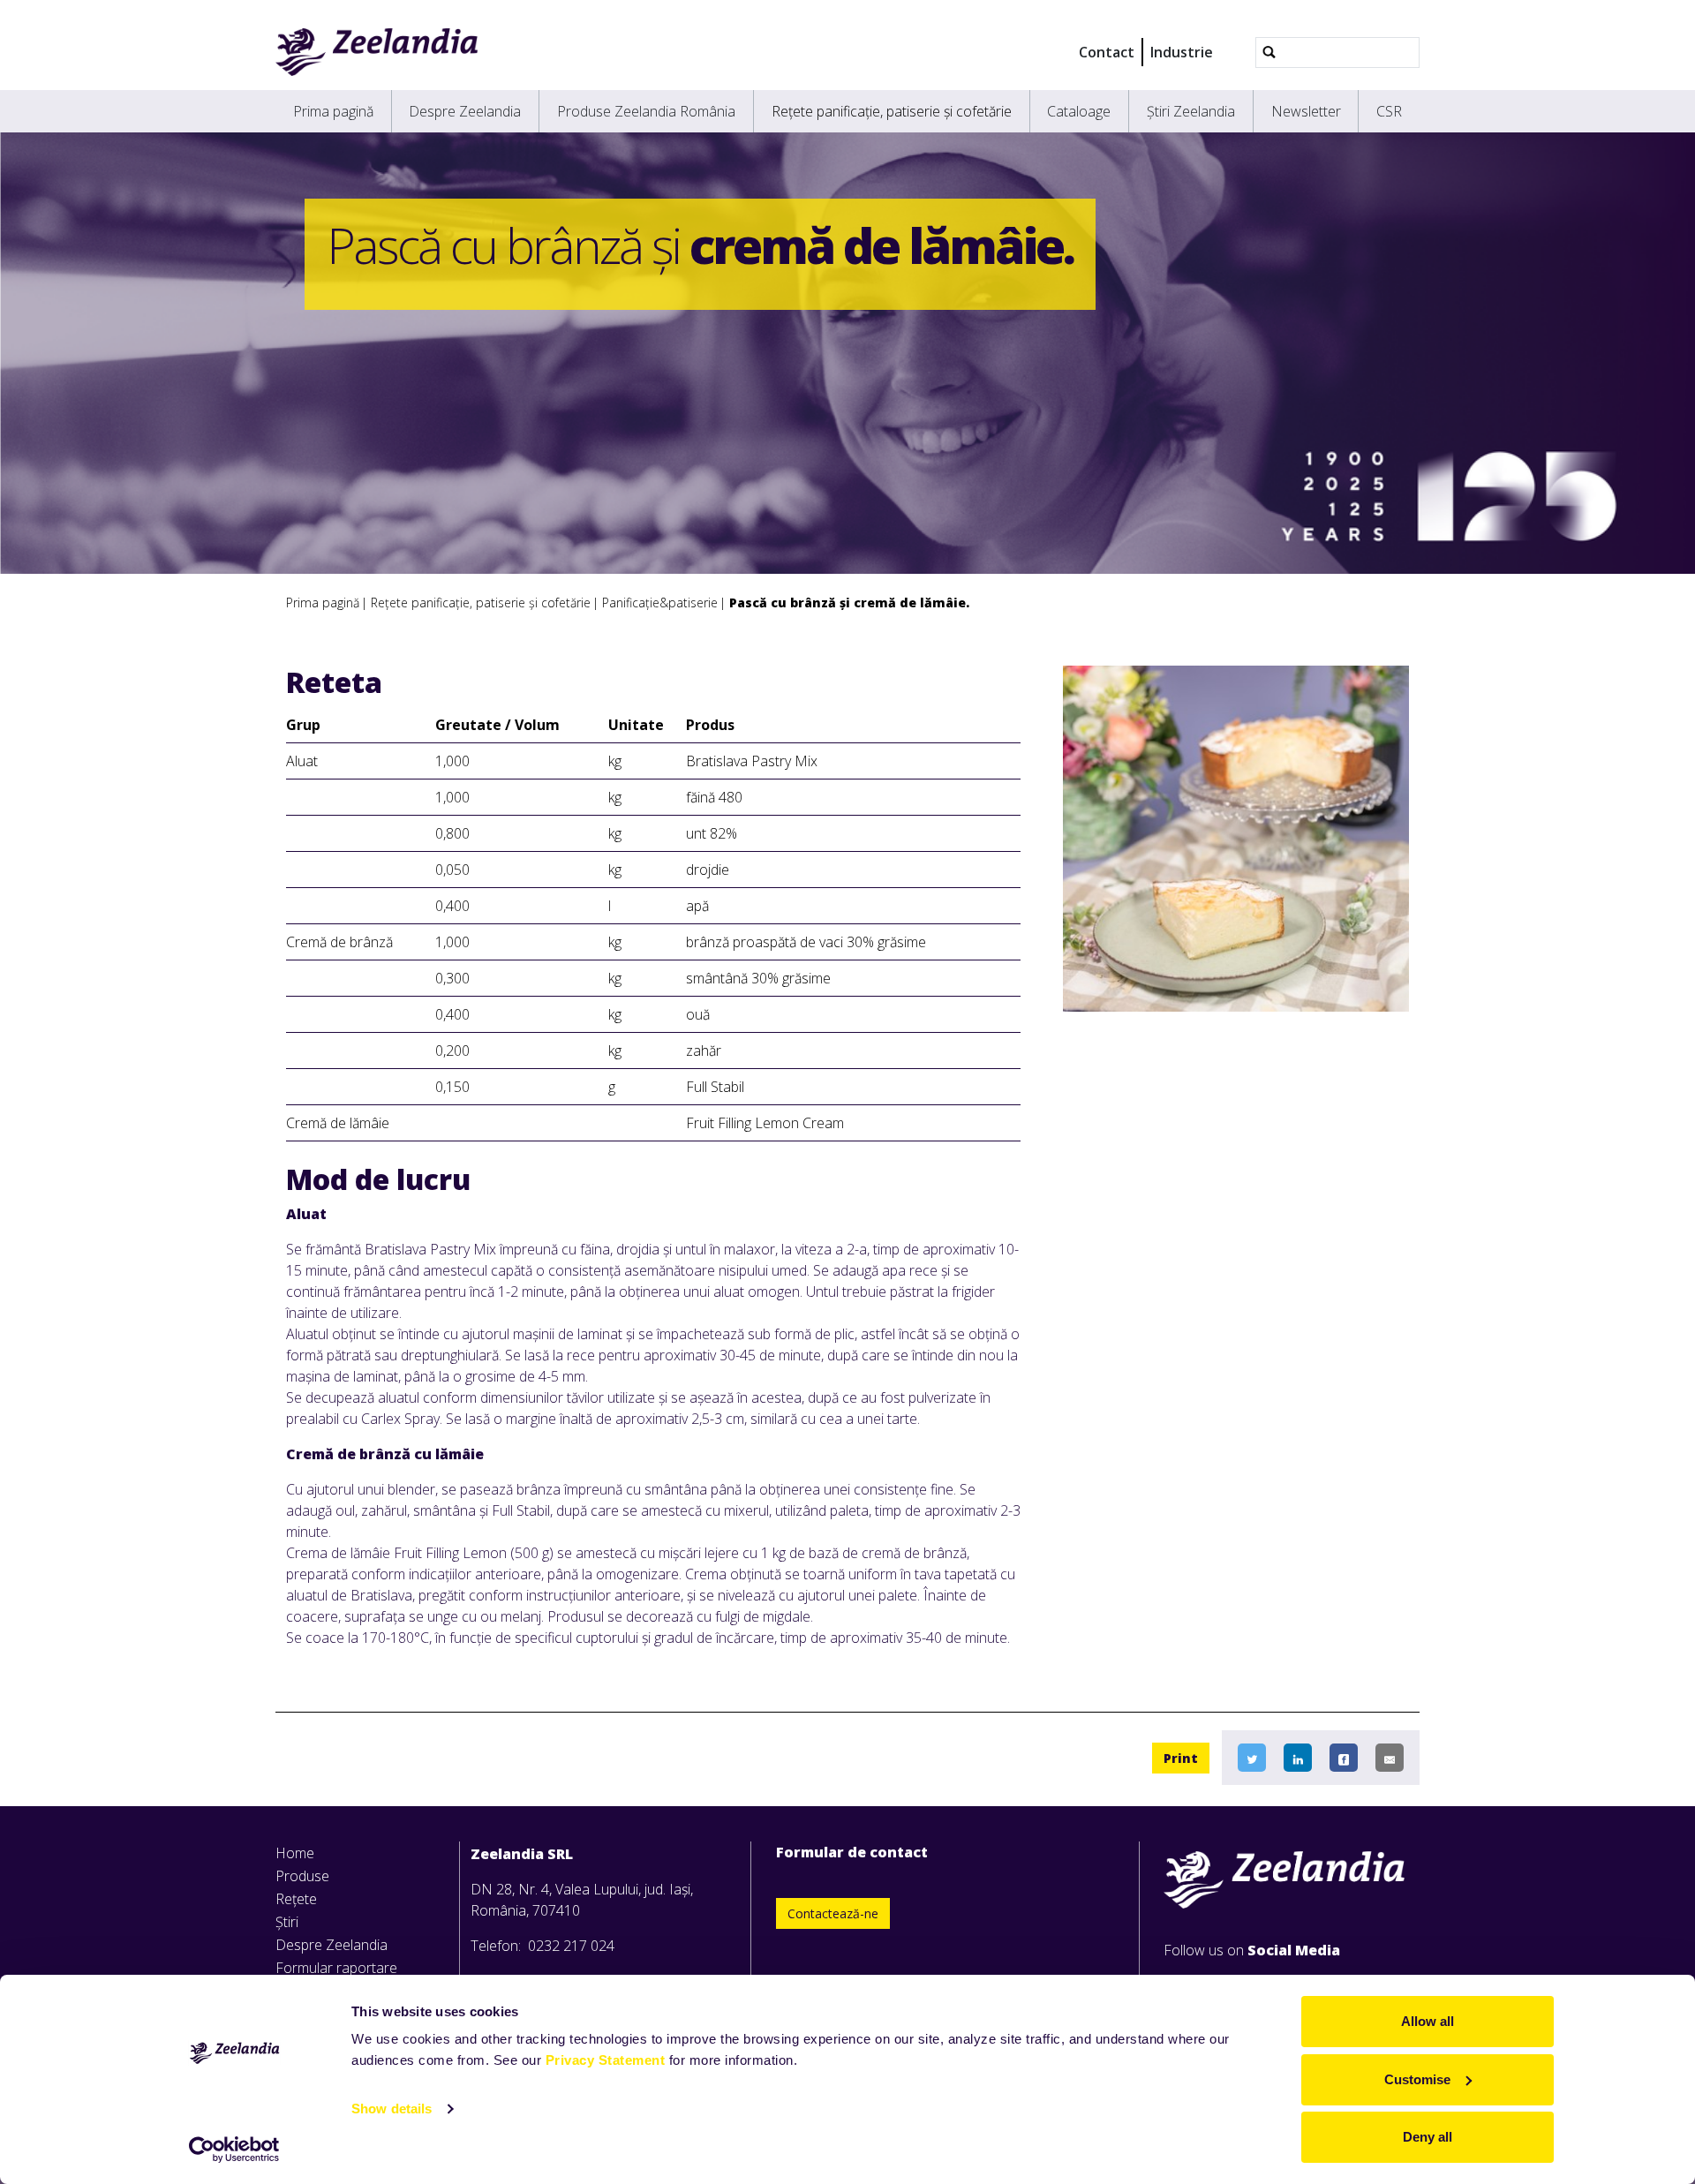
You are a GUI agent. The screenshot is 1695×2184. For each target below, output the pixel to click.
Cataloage (1079, 111)
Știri (287, 1922)
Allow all (1428, 2021)
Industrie (1182, 52)
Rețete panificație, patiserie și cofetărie (892, 111)
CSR (1389, 111)
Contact (1107, 52)
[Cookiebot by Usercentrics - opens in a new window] (234, 2150)
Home (295, 1853)
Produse (302, 1876)
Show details (392, 2109)
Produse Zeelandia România (646, 111)
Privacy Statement (606, 2060)
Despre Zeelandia (465, 111)
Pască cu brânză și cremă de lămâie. (849, 602)
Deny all (1428, 2137)
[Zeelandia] (377, 52)
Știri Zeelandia (1191, 111)
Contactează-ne (833, 1913)
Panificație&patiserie (660, 602)
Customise (1417, 2079)
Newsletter (1306, 111)
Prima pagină (333, 111)
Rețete (296, 1899)
